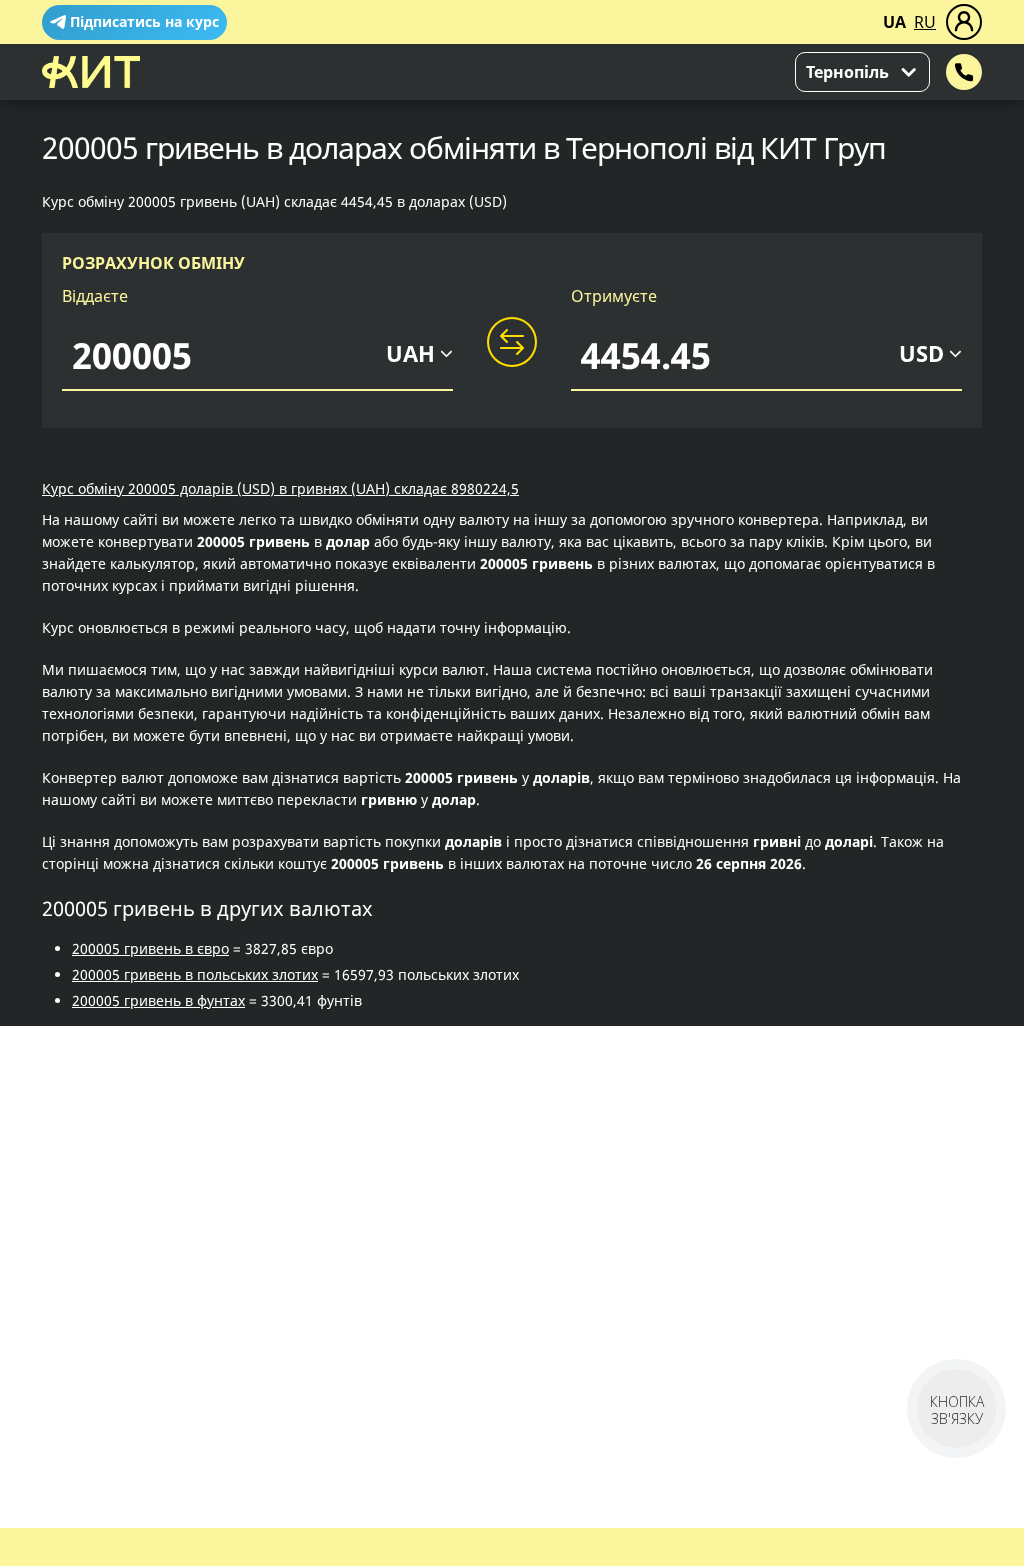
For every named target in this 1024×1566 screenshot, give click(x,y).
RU (925, 22)
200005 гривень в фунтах (158, 1000)
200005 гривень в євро (150, 948)
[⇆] (512, 343)
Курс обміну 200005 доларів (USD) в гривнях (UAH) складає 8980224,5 (280, 488)
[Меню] (964, 22)
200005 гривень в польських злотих (195, 974)
